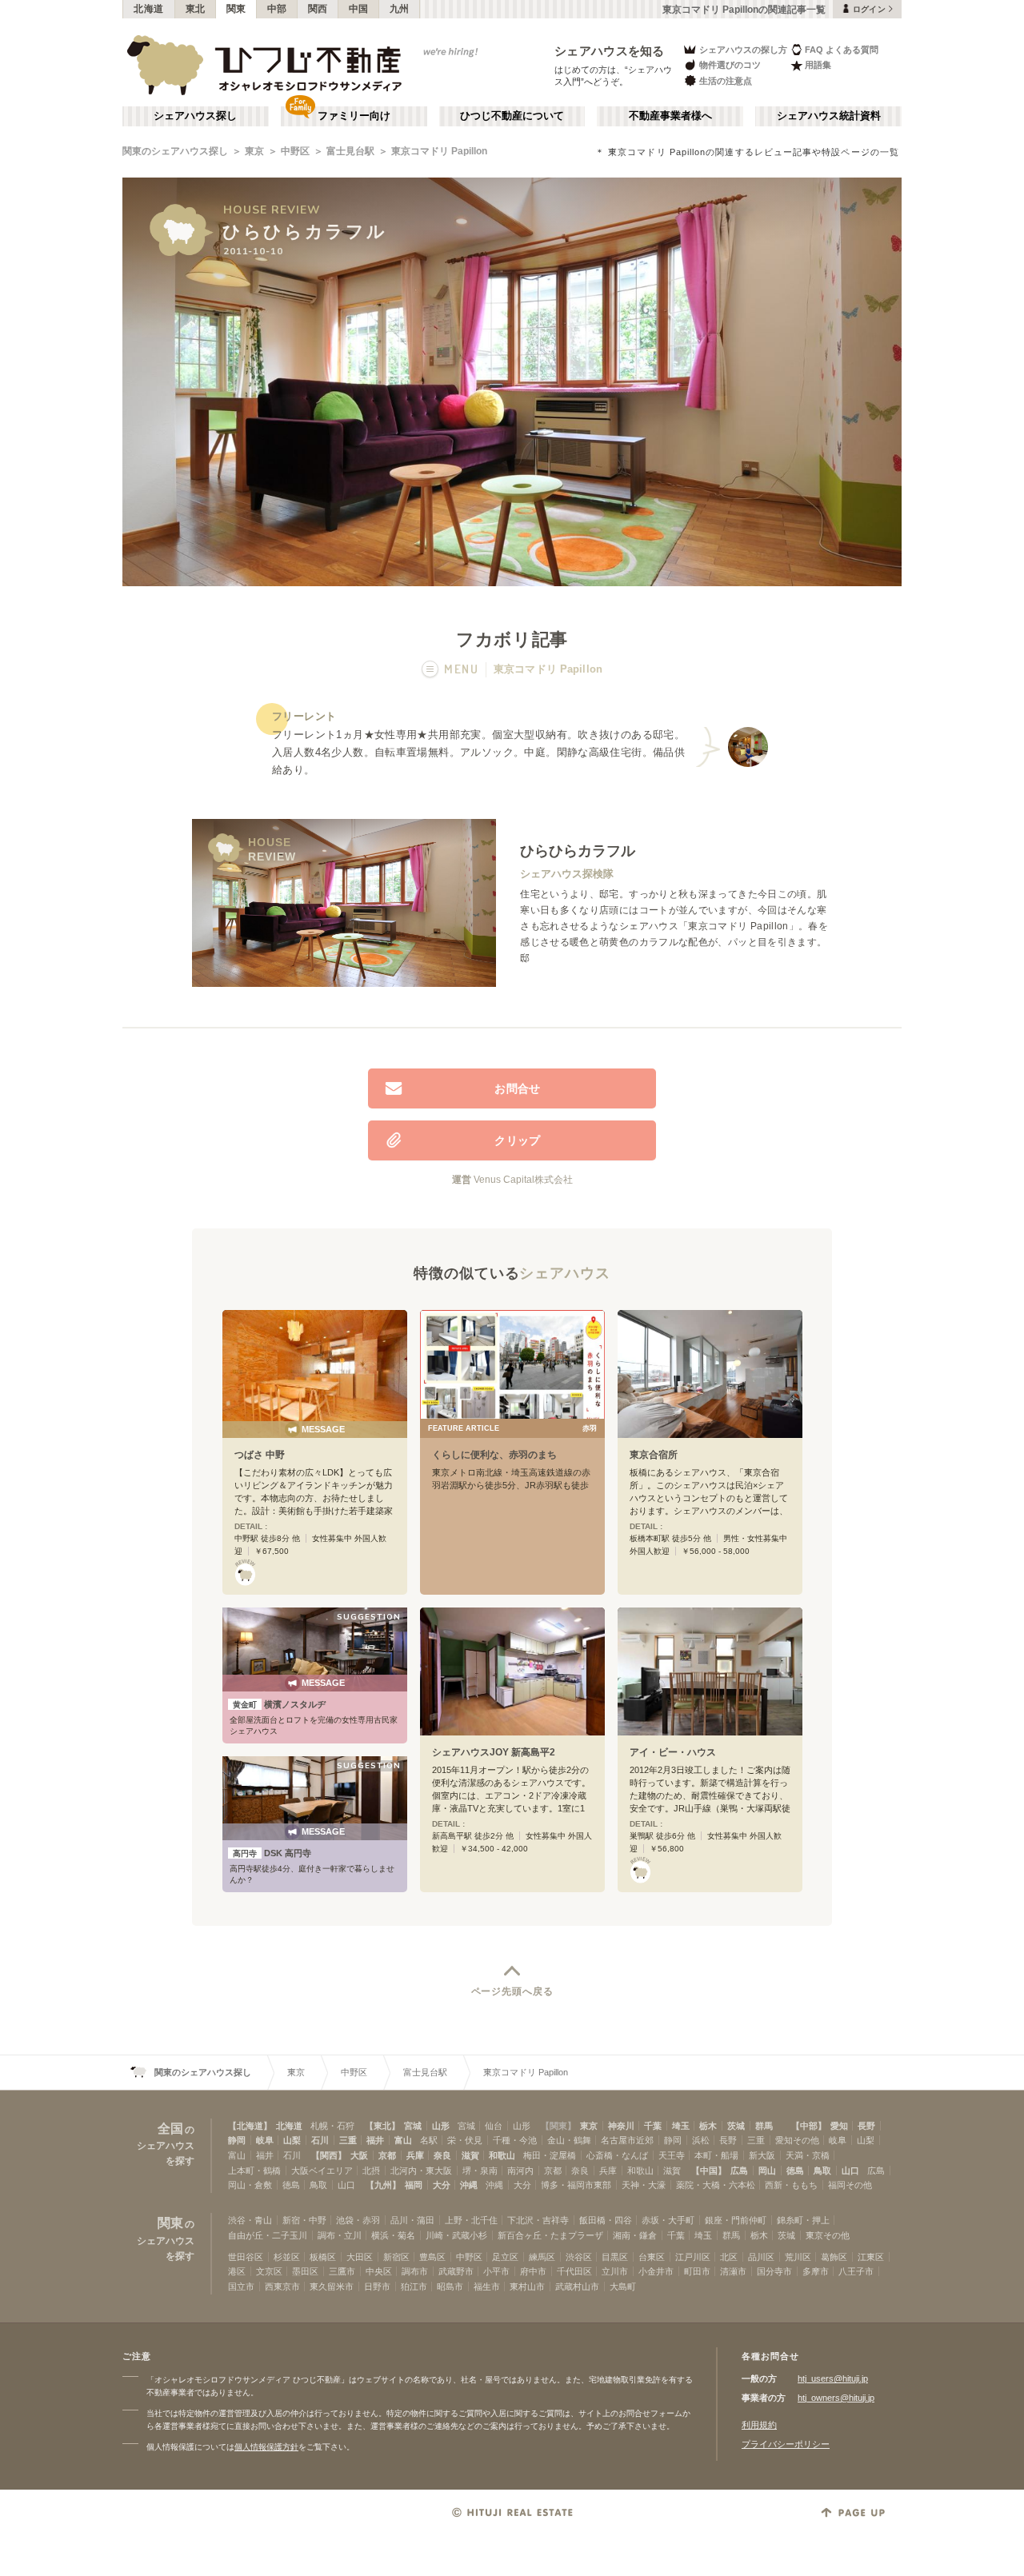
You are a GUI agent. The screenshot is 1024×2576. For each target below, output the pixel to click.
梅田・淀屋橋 (550, 2155)
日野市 (377, 2286)
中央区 (379, 2271)
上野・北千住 (471, 2220)
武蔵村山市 (577, 2286)
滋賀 (470, 2155)
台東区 (652, 2257)
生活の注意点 (726, 81)
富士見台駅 (350, 151)
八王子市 (856, 2271)
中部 (277, 9)
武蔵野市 (456, 2271)
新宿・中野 (304, 2220)
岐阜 (265, 2140)
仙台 (494, 2126)
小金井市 (656, 2271)
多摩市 (816, 2271)
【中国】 (709, 2171)
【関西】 (329, 2155)
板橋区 (323, 2257)
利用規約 (759, 2425)
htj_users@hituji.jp (833, 2378)
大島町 (623, 2286)
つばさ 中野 (260, 1455)
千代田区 (574, 2271)
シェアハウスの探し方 (743, 50)
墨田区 (305, 2271)
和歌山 (502, 2155)
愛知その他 (797, 2140)
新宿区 (396, 2257)
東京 (254, 151)
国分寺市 (774, 2271)
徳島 (795, 2171)
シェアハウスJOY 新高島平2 (494, 1752)
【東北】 (382, 2126)
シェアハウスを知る (610, 51)
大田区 (360, 2257)
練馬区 (542, 2257)
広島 (739, 2171)
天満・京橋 (808, 2155)
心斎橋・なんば (617, 2155)
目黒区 (615, 2257)
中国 (359, 9)
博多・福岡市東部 (576, 2185)
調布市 (415, 2271)
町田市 (697, 2271)
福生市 (487, 2286)
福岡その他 (850, 2185)
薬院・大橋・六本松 (716, 2185)
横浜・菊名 (393, 2235)
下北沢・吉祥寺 (538, 2220)
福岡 (414, 2185)
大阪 (359, 2155)
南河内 (520, 2171)
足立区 (505, 2257)
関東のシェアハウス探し (175, 151)
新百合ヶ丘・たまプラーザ (550, 2235)
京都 (387, 2155)
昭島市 (450, 2286)
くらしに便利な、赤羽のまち (494, 1455)
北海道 (149, 9)
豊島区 (432, 2257)
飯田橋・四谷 (606, 2220)
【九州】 (383, 2185)
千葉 (653, 2126)
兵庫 (415, 2155)
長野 (866, 2126)
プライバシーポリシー (786, 2444)
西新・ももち (791, 2185)
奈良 (442, 2155)
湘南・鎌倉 (635, 2235)
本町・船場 (716, 2155)
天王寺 (672, 2155)
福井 (375, 2140)
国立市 (241, 2286)
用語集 (818, 65)
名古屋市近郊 (627, 2140)
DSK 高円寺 (272, 1853)
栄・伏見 (465, 2140)
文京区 (269, 2271)
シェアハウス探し (195, 116)
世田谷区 (246, 2257)
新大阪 (762, 2155)
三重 (348, 2140)
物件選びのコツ (730, 65)
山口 (850, 2171)
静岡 (237, 2140)
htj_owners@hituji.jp (836, 2398)
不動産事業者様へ (670, 116)
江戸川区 (693, 2257)
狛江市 (414, 2286)
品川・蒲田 (412, 2220)
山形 (441, 2126)
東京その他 (828, 2235)
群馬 (764, 2126)
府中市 (533, 2271)
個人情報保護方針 (266, 2447)
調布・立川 (340, 2235)
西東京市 (282, 2286)
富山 (403, 2140)
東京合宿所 (654, 1455)
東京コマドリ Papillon (439, 151)
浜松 (701, 2140)
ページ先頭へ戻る (512, 1991)
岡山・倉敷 (250, 2185)
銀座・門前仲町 (736, 2220)
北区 (729, 2257)
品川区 (761, 2257)
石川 (320, 2140)
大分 (442, 2185)
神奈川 (621, 2126)
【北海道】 (250, 2126)
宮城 (413, 2126)
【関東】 (558, 2126)
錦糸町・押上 (803, 2220)
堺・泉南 (480, 2171)
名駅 (429, 2140)
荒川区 (798, 2257)
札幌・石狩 (332, 2126)
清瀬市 (733, 2271)
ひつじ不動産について (512, 116)
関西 (318, 9)
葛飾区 (834, 2257)
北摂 (371, 2171)
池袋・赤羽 (358, 2220)
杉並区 (287, 2257)
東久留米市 (332, 2286)
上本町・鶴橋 (254, 2171)
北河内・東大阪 (421, 2171)
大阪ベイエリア (322, 2171)
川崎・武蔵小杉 (456, 2235)
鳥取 (822, 2171)
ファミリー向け (354, 116)
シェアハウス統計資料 (829, 116)
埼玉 (681, 2126)
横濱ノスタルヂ (279, 1704)
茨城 (736, 2126)
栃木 (708, 2126)
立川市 (615, 2271)
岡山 (767, 2171)
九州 (400, 9)
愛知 (839, 2126)
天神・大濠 (644, 2185)
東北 (196, 9)
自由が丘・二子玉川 (268, 2235)
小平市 (496, 2271)
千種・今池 (515, 2140)
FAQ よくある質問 (842, 50)
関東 (236, 9)
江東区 (871, 2257)
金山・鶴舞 (569, 2140)
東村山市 (527, 2286)
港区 (237, 2271)
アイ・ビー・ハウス (673, 1752)
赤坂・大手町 (668, 2220)
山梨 (292, 2140)
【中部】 (809, 2126)
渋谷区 (579, 2257)
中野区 (295, 151)
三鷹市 (342, 2271)
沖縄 (469, 2185)
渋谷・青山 (250, 2220)
